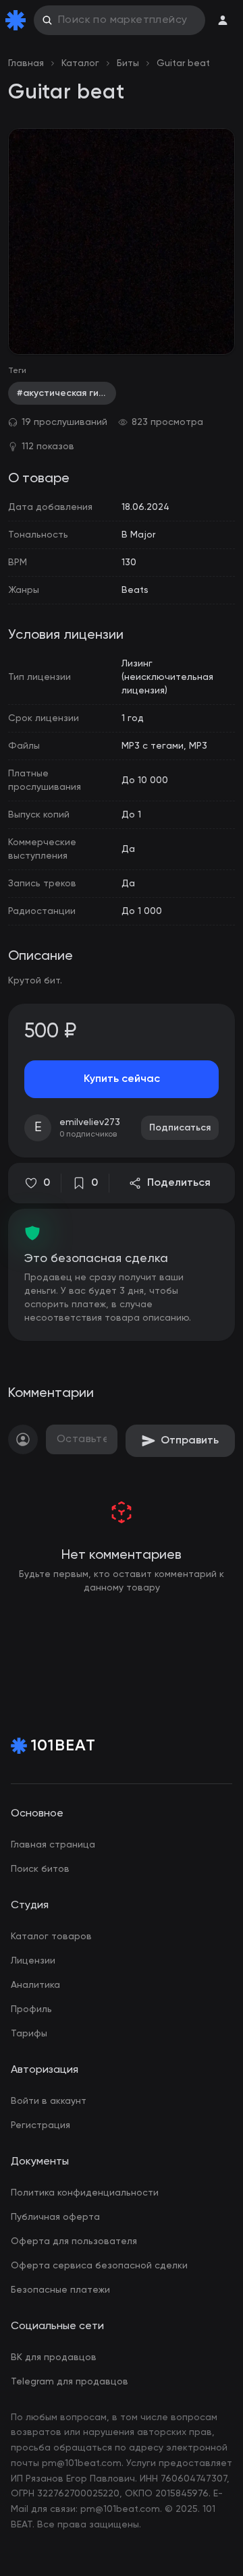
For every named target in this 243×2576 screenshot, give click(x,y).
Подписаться (180, 1128)
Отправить (190, 1441)
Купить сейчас (122, 1079)
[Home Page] (18, 20)
